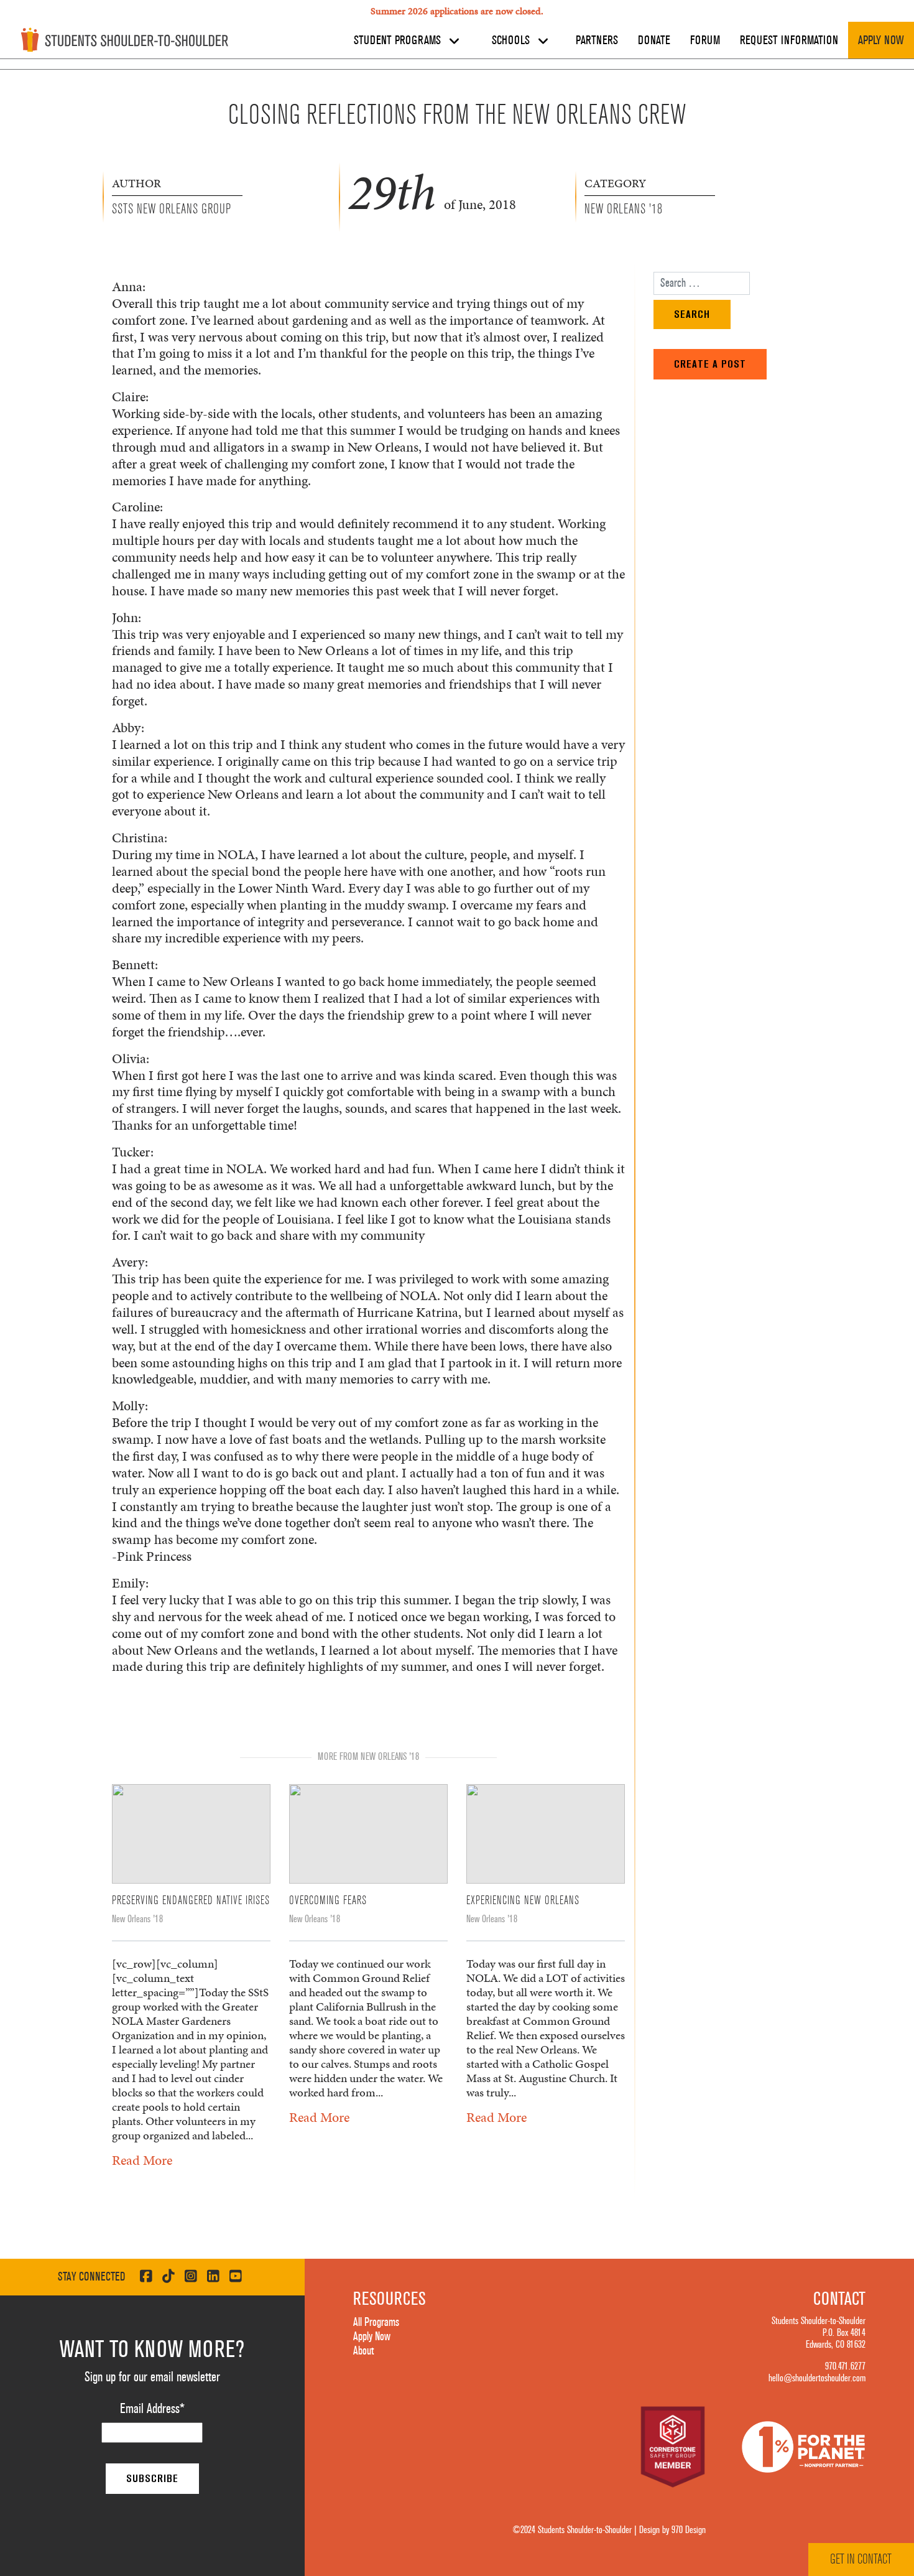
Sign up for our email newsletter (152, 2377)
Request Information (789, 40)
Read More (142, 2160)
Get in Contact (861, 2559)
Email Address (152, 2409)
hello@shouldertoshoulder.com (817, 2378)
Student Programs (399, 40)
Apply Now (881, 40)
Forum (705, 40)
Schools (512, 40)
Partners (597, 40)
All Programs (376, 2322)
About (363, 2351)
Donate (654, 40)
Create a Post (710, 364)
